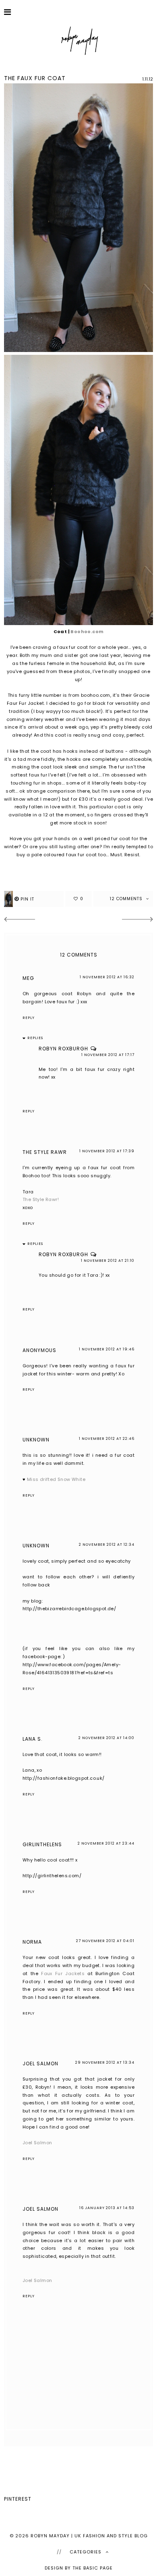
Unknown (36, 1440)
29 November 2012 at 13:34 (105, 2062)
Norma (32, 1942)
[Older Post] (138, 920)
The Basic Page (93, 2568)
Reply (29, 1018)
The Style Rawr (45, 1152)
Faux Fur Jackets (63, 1973)
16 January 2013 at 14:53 (107, 2208)
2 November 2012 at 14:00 (106, 1738)
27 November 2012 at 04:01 (105, 1941)
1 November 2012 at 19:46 (107, 1349)
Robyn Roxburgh (63, 1049)
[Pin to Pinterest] (34, 899)
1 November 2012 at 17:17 (108, 1055)
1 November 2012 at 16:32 (107, 977)
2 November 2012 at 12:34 (107, 1545)
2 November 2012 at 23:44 (106, 1843)
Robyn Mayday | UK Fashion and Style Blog (89, 2536)
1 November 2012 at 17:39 (107, 1151)
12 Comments (127, 899)
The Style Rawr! (41, 1199)
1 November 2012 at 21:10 (108, 1261)
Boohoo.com (87, 632)
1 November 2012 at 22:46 (107, 1439)
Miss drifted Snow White (56, 1479)
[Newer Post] (19, 920)
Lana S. (33, 1739)
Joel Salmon (40, 2063)
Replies (35, 1038)
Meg (28, 978)
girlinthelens (42, 1844)
